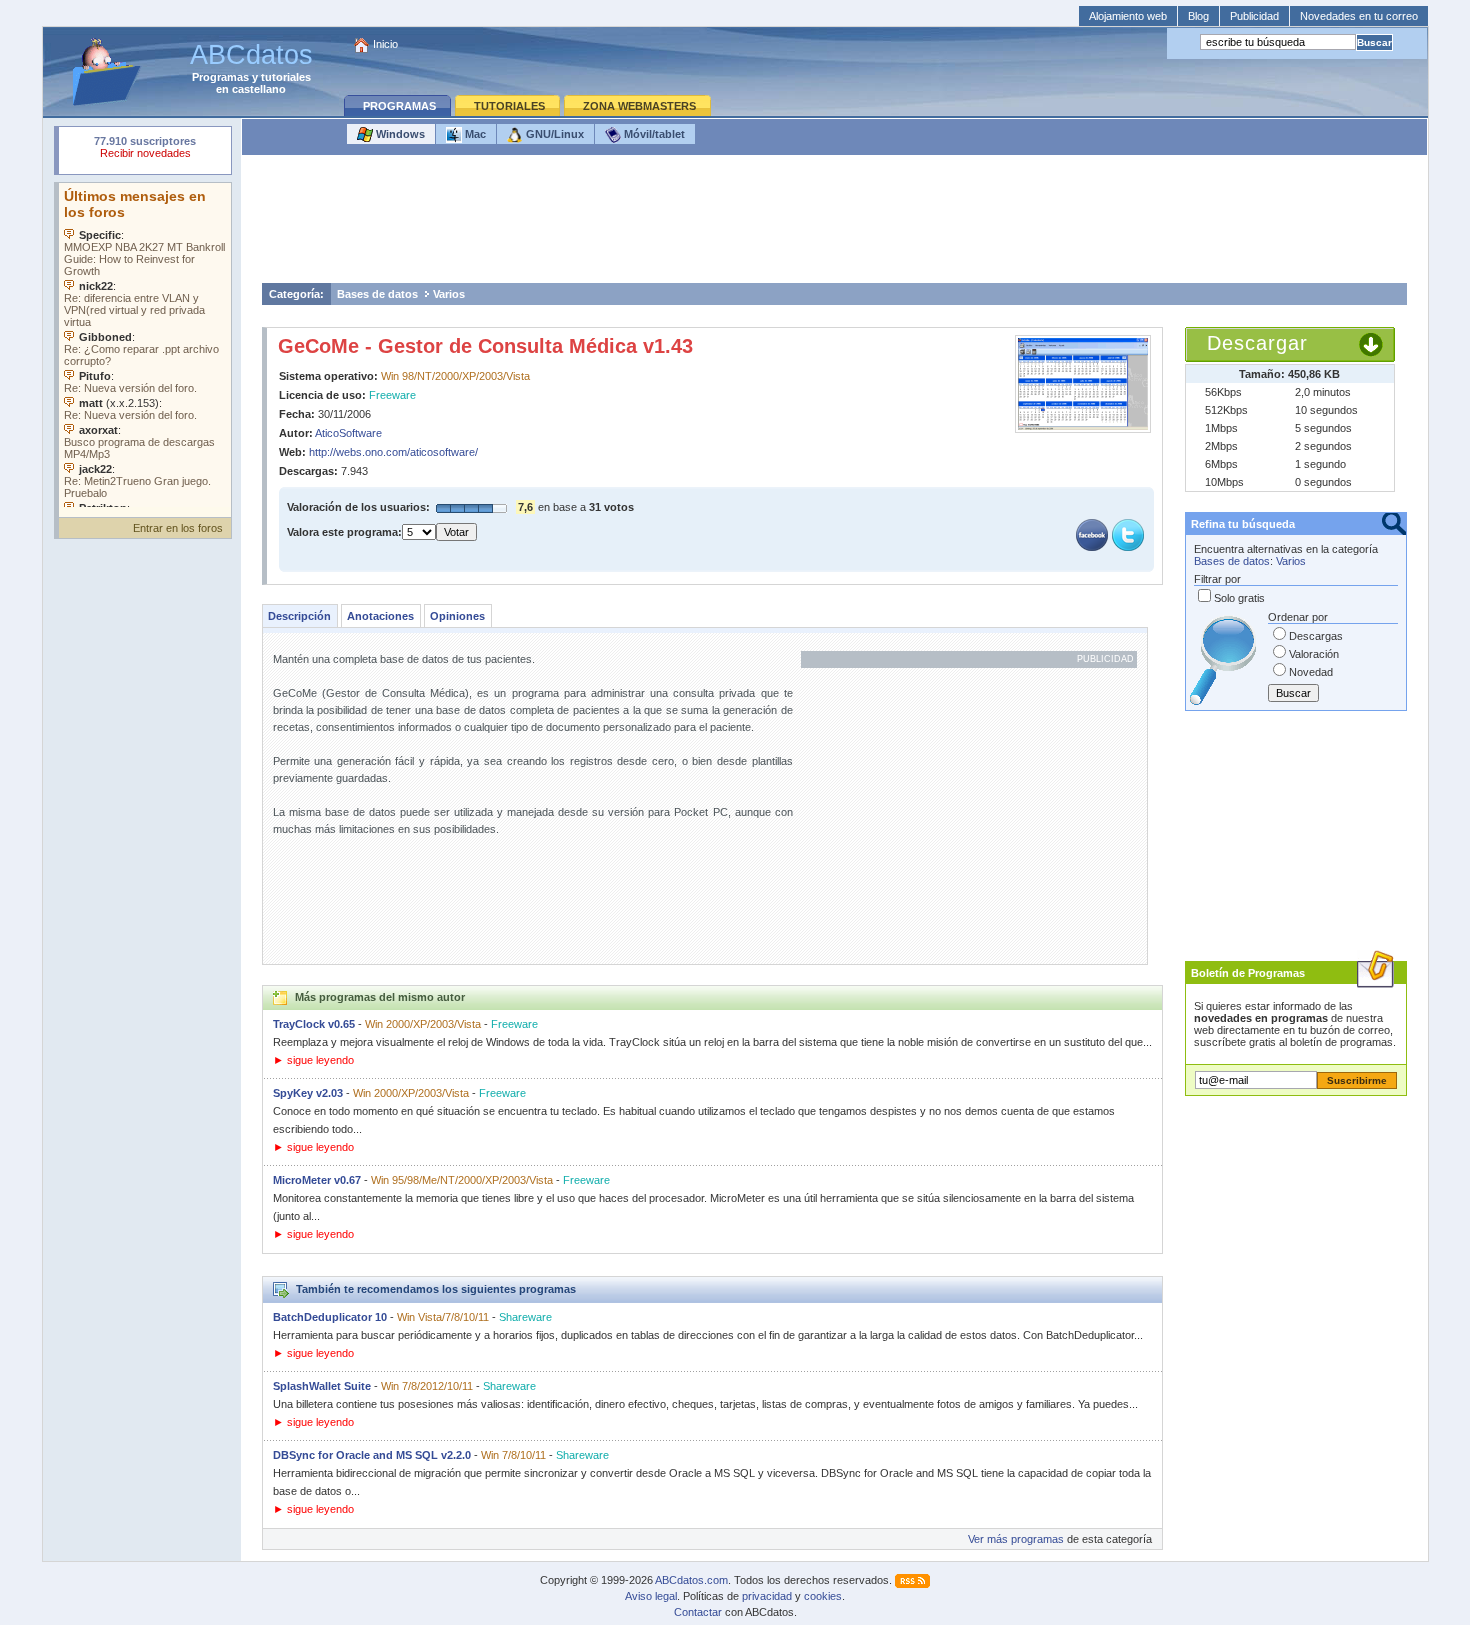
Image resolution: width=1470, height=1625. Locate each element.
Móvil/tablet (653, 134)
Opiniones (457, 616)
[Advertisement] (834, 224)
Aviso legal (651, 1596)
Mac (474, 134)
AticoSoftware (348, 433)
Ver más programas (1016, 1539)
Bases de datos (377, 294)
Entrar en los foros (178, 528)
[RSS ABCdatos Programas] (912, 1580)
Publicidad (1254, 16)
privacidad (767, 1596)
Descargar (1257, 343)
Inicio (385, 44)
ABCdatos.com (691, 1580)
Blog (1198, 16)
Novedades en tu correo (1359, 16)
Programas (220, 77)
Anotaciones (380, 616)
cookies (823, 1596)
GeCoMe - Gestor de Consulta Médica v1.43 (485, 346)
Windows (399, 134)
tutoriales (286, 77)
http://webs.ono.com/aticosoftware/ (393, 452)
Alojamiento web (1128, 16)
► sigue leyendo (313, 1060)
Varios (449, 294)
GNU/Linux (553, 134)
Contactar (698, 1612)
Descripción (299, 616)
